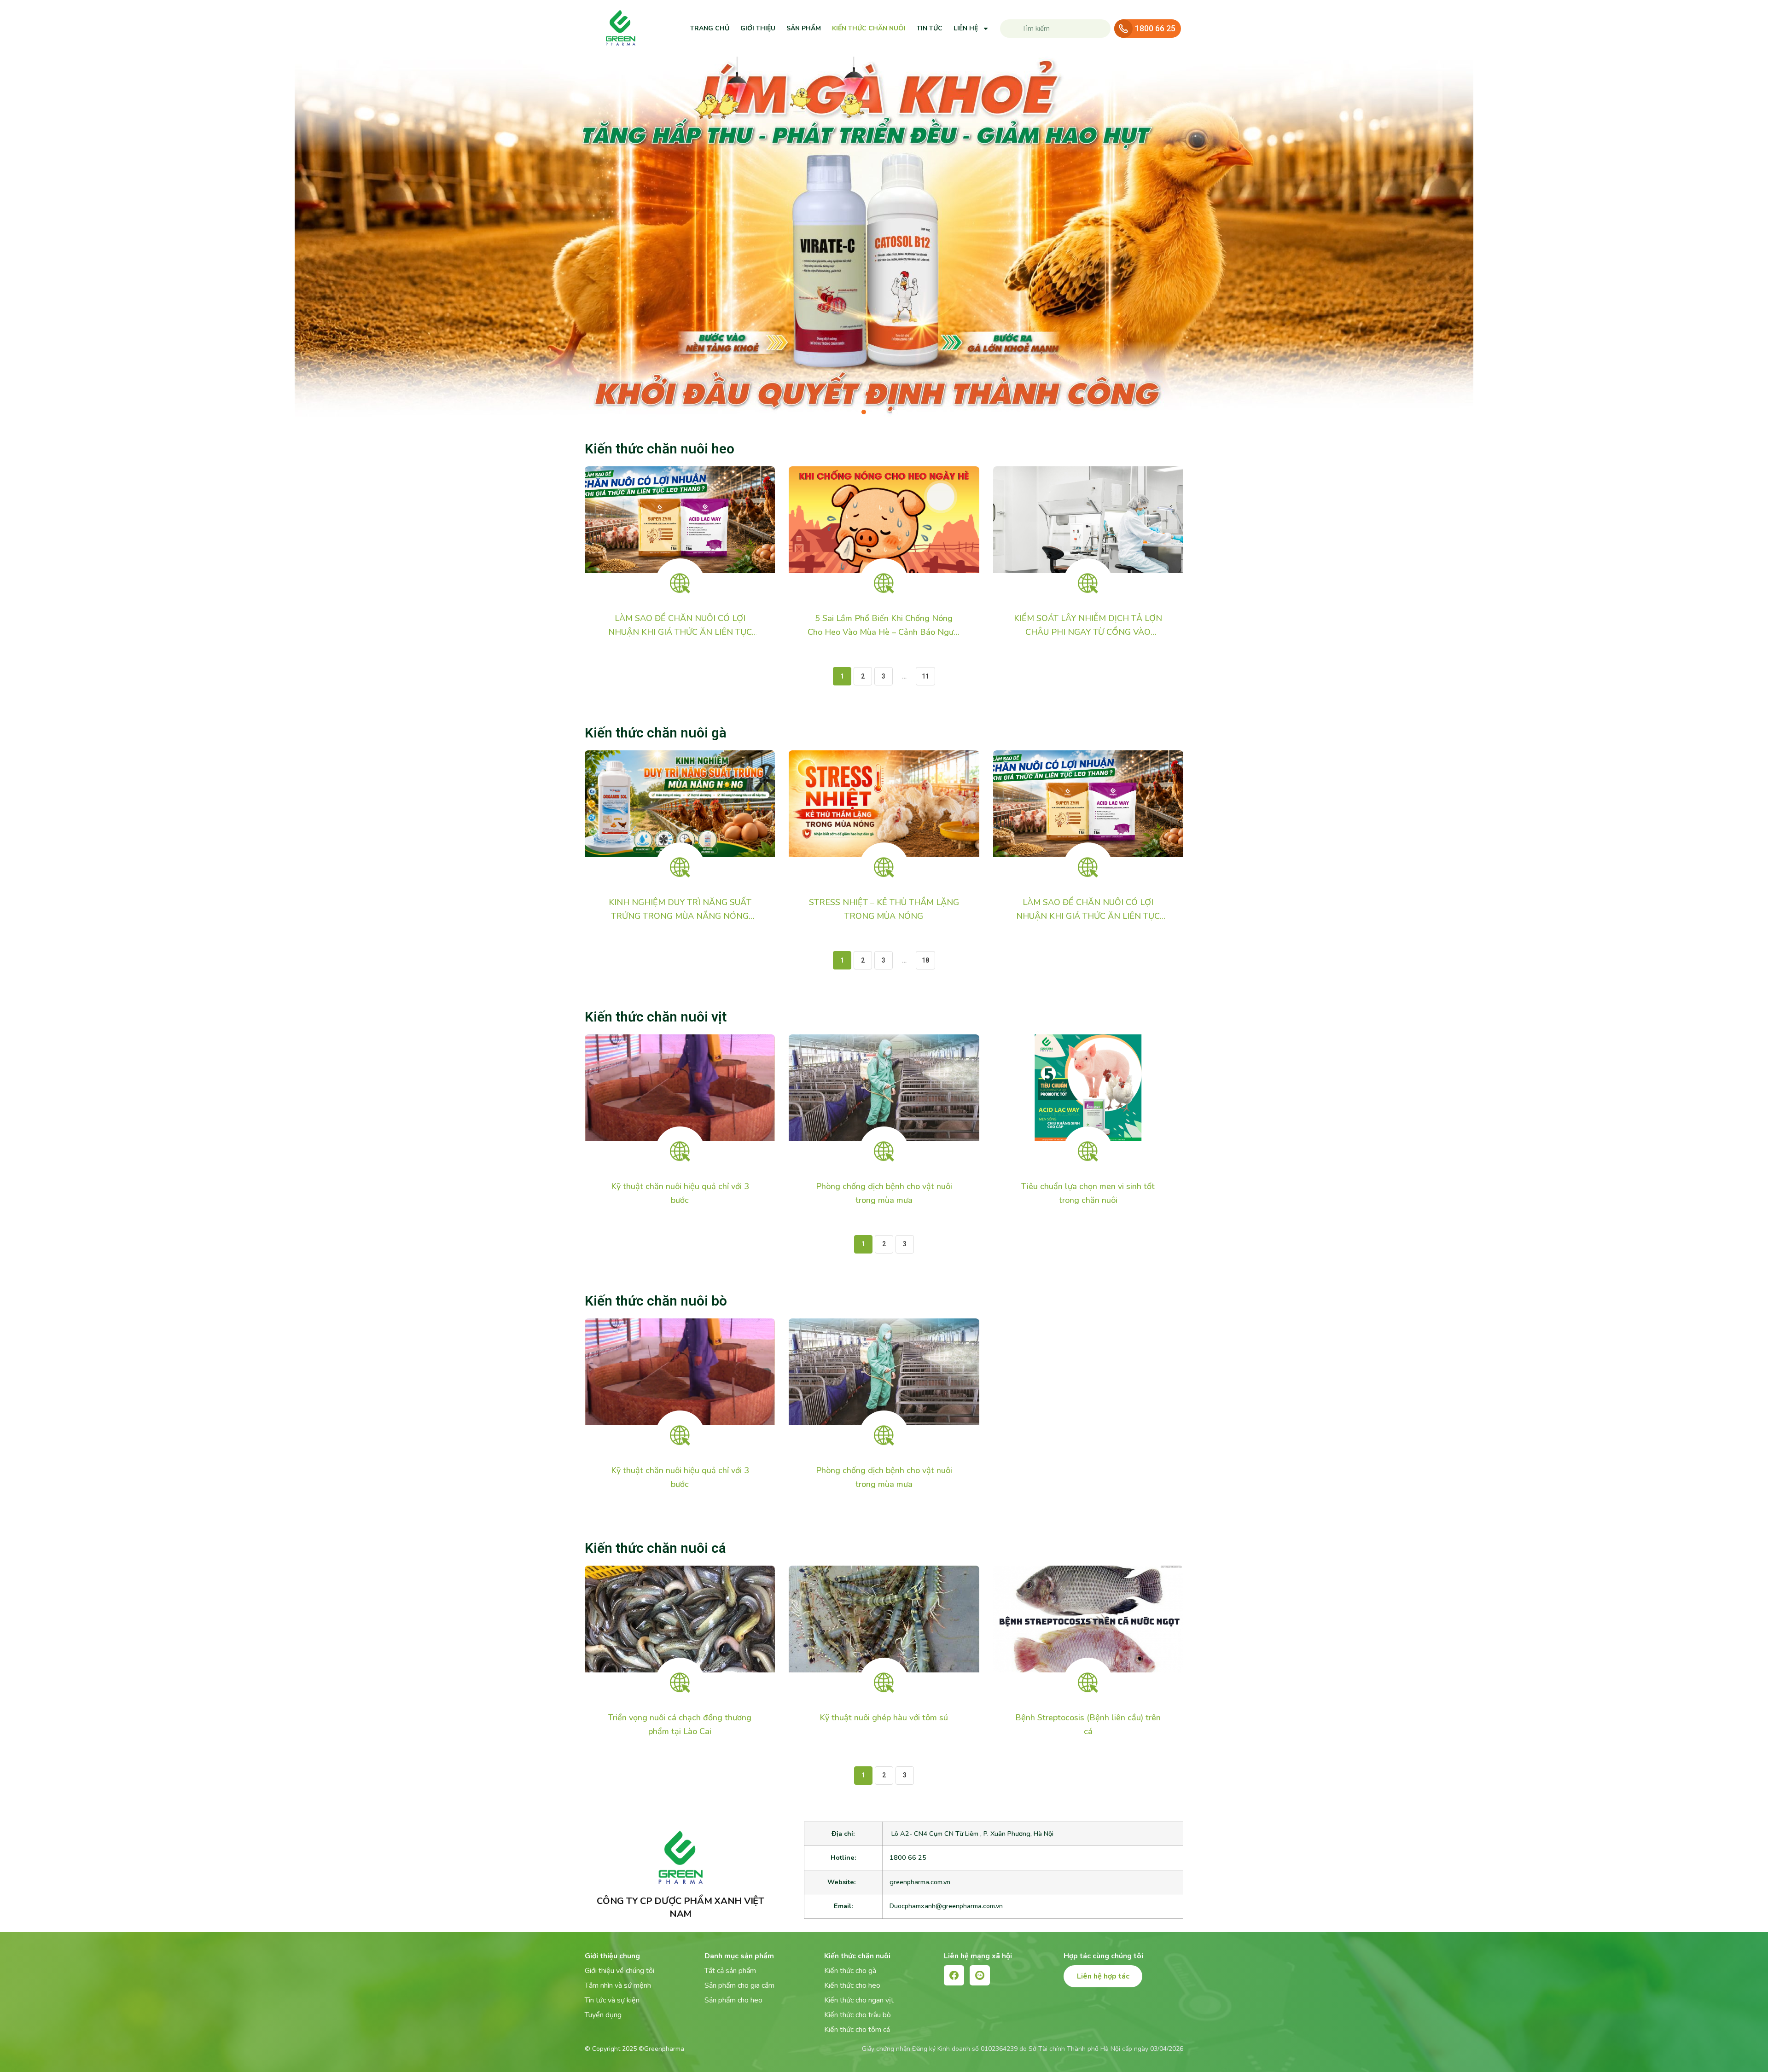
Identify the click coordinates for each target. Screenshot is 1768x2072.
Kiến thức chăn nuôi (869, 28)
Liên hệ (966, 28)
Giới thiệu (758, 28)
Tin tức (930, 28)
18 (928, 958)
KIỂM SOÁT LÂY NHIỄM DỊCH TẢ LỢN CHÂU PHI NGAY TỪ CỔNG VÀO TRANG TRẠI (1088, 632)
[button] (854, 412)
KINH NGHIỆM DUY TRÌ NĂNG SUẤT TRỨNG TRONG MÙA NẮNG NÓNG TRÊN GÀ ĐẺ (680, 916)
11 (928, 673)
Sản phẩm (804, 28)
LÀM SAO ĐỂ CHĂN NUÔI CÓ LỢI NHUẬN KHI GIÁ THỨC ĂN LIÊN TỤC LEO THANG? (680, 632)
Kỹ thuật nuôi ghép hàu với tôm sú (884, 1718)
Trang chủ (710, 28)
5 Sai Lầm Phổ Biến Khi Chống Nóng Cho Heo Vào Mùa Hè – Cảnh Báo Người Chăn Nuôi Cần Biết (884, 632)
